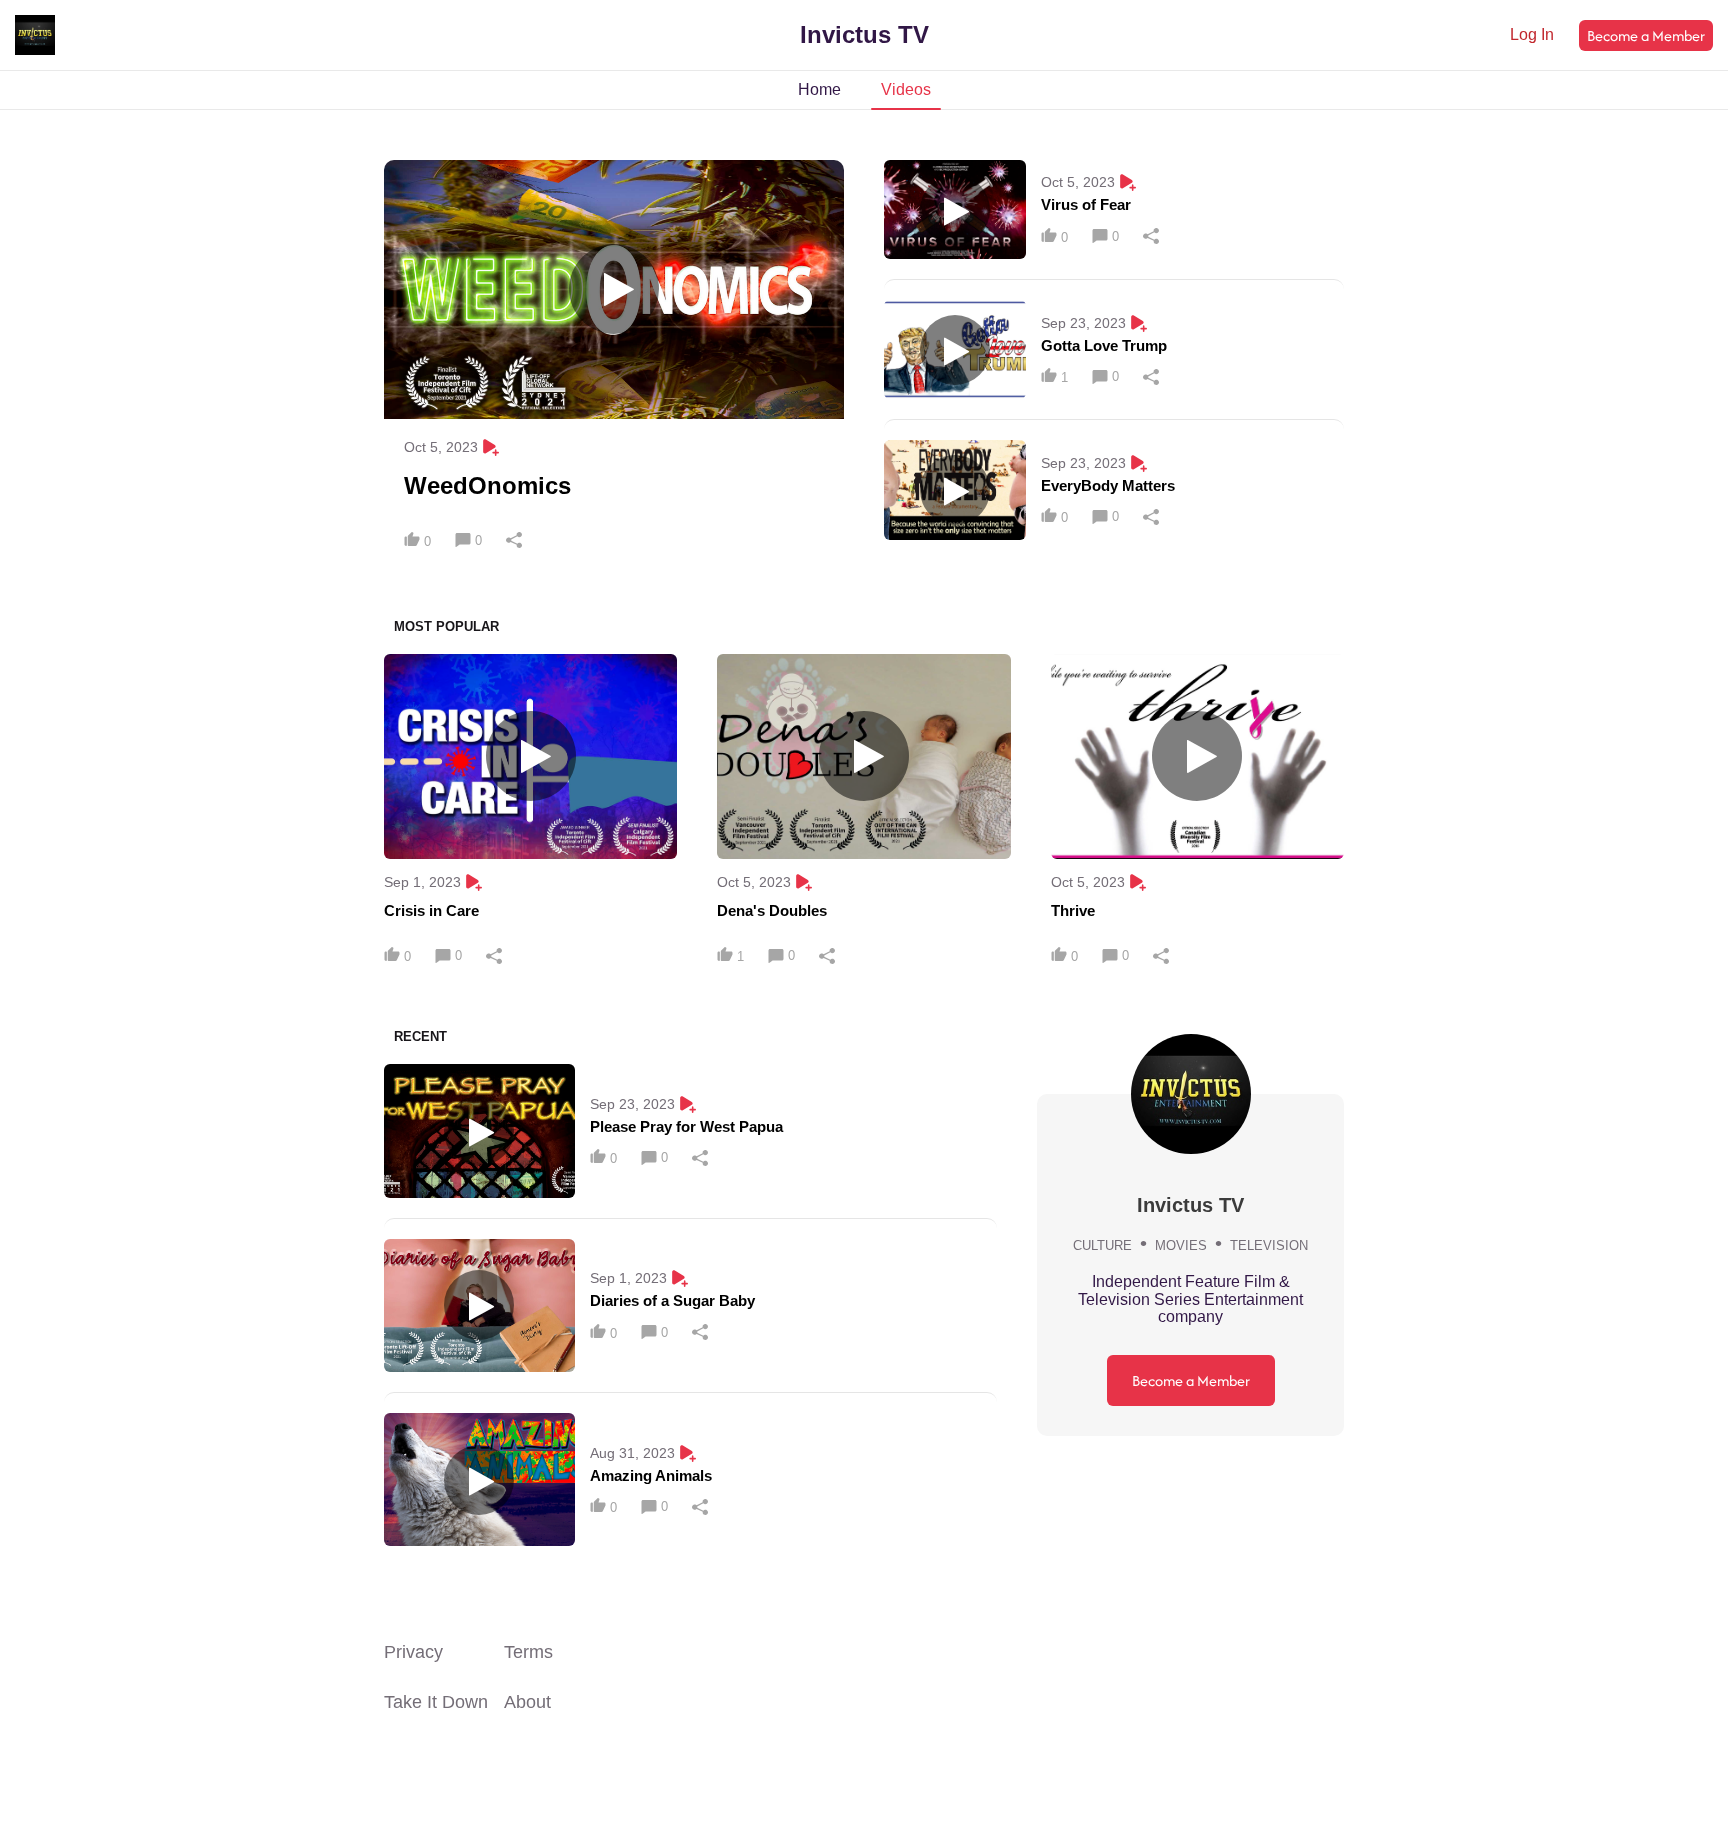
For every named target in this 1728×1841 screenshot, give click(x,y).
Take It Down (436, 1702)
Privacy (413, 1652)
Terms (528, 1652)
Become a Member (1646, 35)
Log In (1532, 34)
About (527, 1702)
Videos (906, 89)
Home (819, 89)
